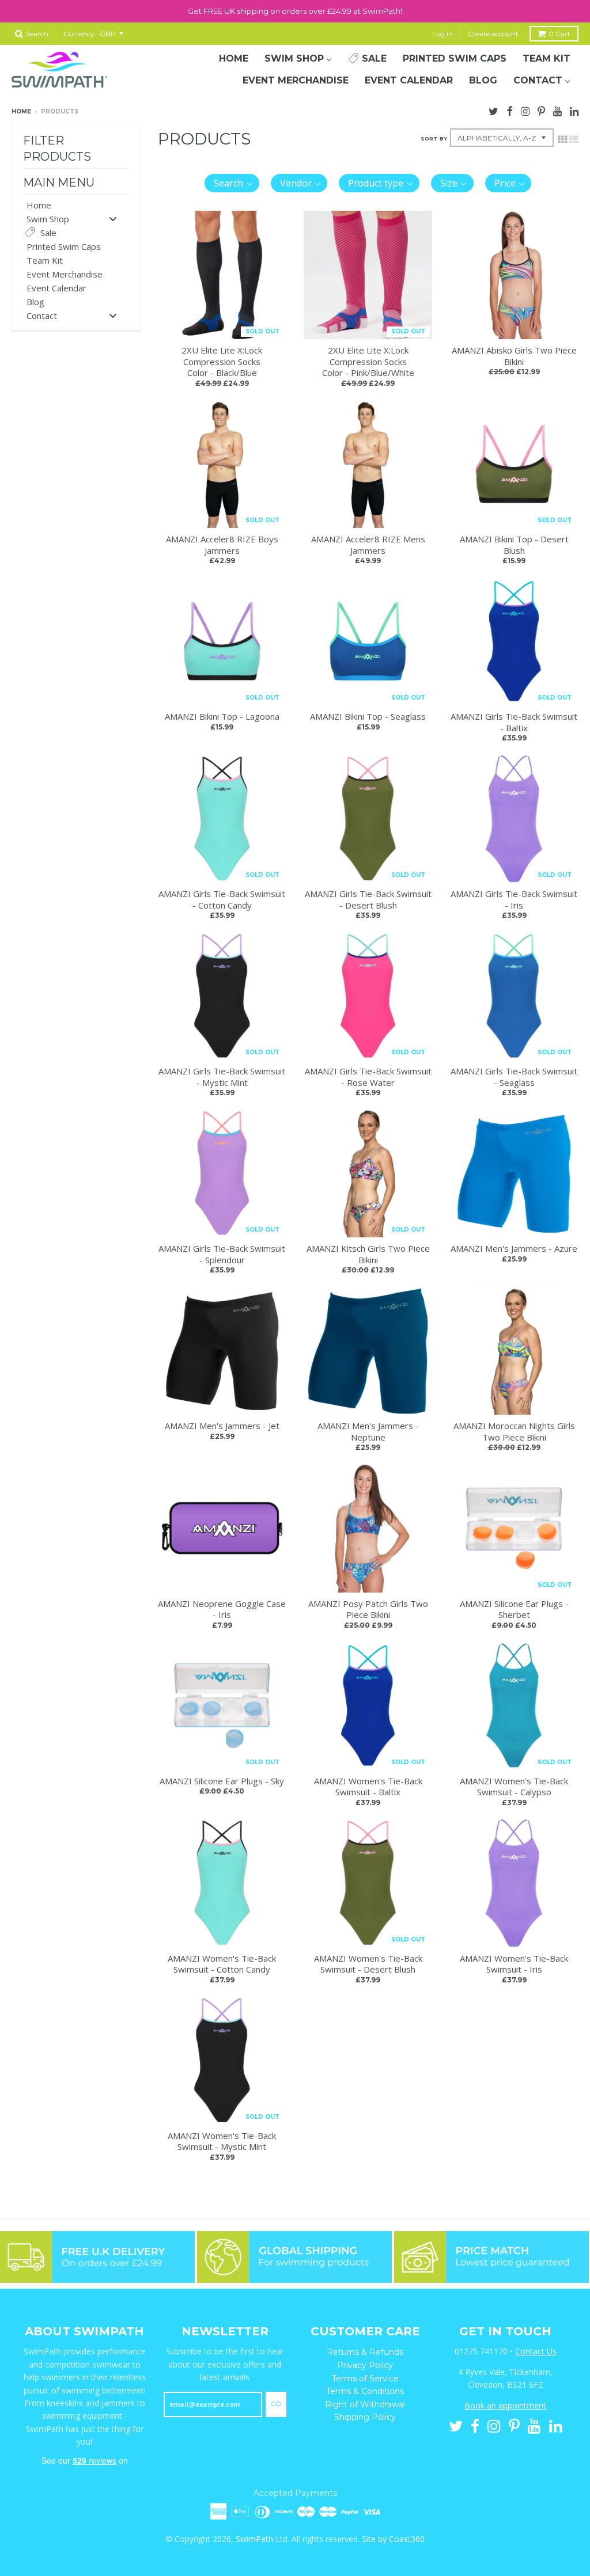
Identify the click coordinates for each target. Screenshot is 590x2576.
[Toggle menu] (113, 219)
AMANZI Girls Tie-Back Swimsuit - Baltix (514, 722)
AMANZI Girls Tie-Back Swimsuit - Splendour (222, 1254)
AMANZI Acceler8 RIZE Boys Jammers (222, 545)
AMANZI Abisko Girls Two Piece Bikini (514, 356)
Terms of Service (365, 2379)
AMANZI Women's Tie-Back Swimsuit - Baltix (368, 1787)
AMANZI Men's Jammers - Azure (514, 1248)
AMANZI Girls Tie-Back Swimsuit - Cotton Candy (222, 899)
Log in (442, 34)
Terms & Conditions (365, 2391)
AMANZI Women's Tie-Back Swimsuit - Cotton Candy (222, 1964)
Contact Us (536, 2351)
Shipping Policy (365, 2417)
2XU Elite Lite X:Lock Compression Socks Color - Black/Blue (222, 361)
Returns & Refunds (365, 2352)
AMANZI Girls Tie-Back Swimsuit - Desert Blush (368, 899)
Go (276, 2404)
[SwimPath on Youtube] (557, 110)
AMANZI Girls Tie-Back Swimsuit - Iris (514, 899)
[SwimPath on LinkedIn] (574, 110)
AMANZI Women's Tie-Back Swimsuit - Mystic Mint (222, 2141)
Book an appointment (505, 2405)
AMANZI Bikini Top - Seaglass (368, 716)
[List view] (574, 138)
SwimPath (254, 2539)
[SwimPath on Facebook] (510, 110)
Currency (79, 34)
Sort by (434, 138)
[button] (232, 183)
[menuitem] (234, 59)
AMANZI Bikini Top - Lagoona (222, 716)
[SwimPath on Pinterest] (541, 110)
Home (21, 111)
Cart (559, 34)
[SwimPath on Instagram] (525, 110)
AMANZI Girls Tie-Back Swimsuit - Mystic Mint (222, 1077)
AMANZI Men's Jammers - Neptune (368, 1431)
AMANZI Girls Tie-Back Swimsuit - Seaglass (514, 1077)
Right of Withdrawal (365, 2404)
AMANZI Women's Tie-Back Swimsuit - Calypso (514, 1787)
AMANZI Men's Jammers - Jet (222, 1426)
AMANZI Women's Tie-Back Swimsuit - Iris (514, 1964)
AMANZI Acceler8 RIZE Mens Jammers (368, 545)
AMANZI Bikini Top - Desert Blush (514, 545)
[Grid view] (562, 138)
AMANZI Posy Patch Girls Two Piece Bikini (368, 1609)
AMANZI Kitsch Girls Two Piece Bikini (368, 1254)
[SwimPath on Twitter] (493, 110)
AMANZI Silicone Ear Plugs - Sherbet (514, 1609)
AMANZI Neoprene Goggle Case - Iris (222, 1609)
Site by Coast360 (393, 2539)
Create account (493, 34)
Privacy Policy (365, 2365)
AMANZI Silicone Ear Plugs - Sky (222, 1781)
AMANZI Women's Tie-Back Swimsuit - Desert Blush (368, 1964)
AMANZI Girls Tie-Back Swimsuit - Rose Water (368, 1077)
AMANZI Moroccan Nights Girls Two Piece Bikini (514, 1431)
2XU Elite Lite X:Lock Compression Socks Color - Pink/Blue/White (368, 361)
